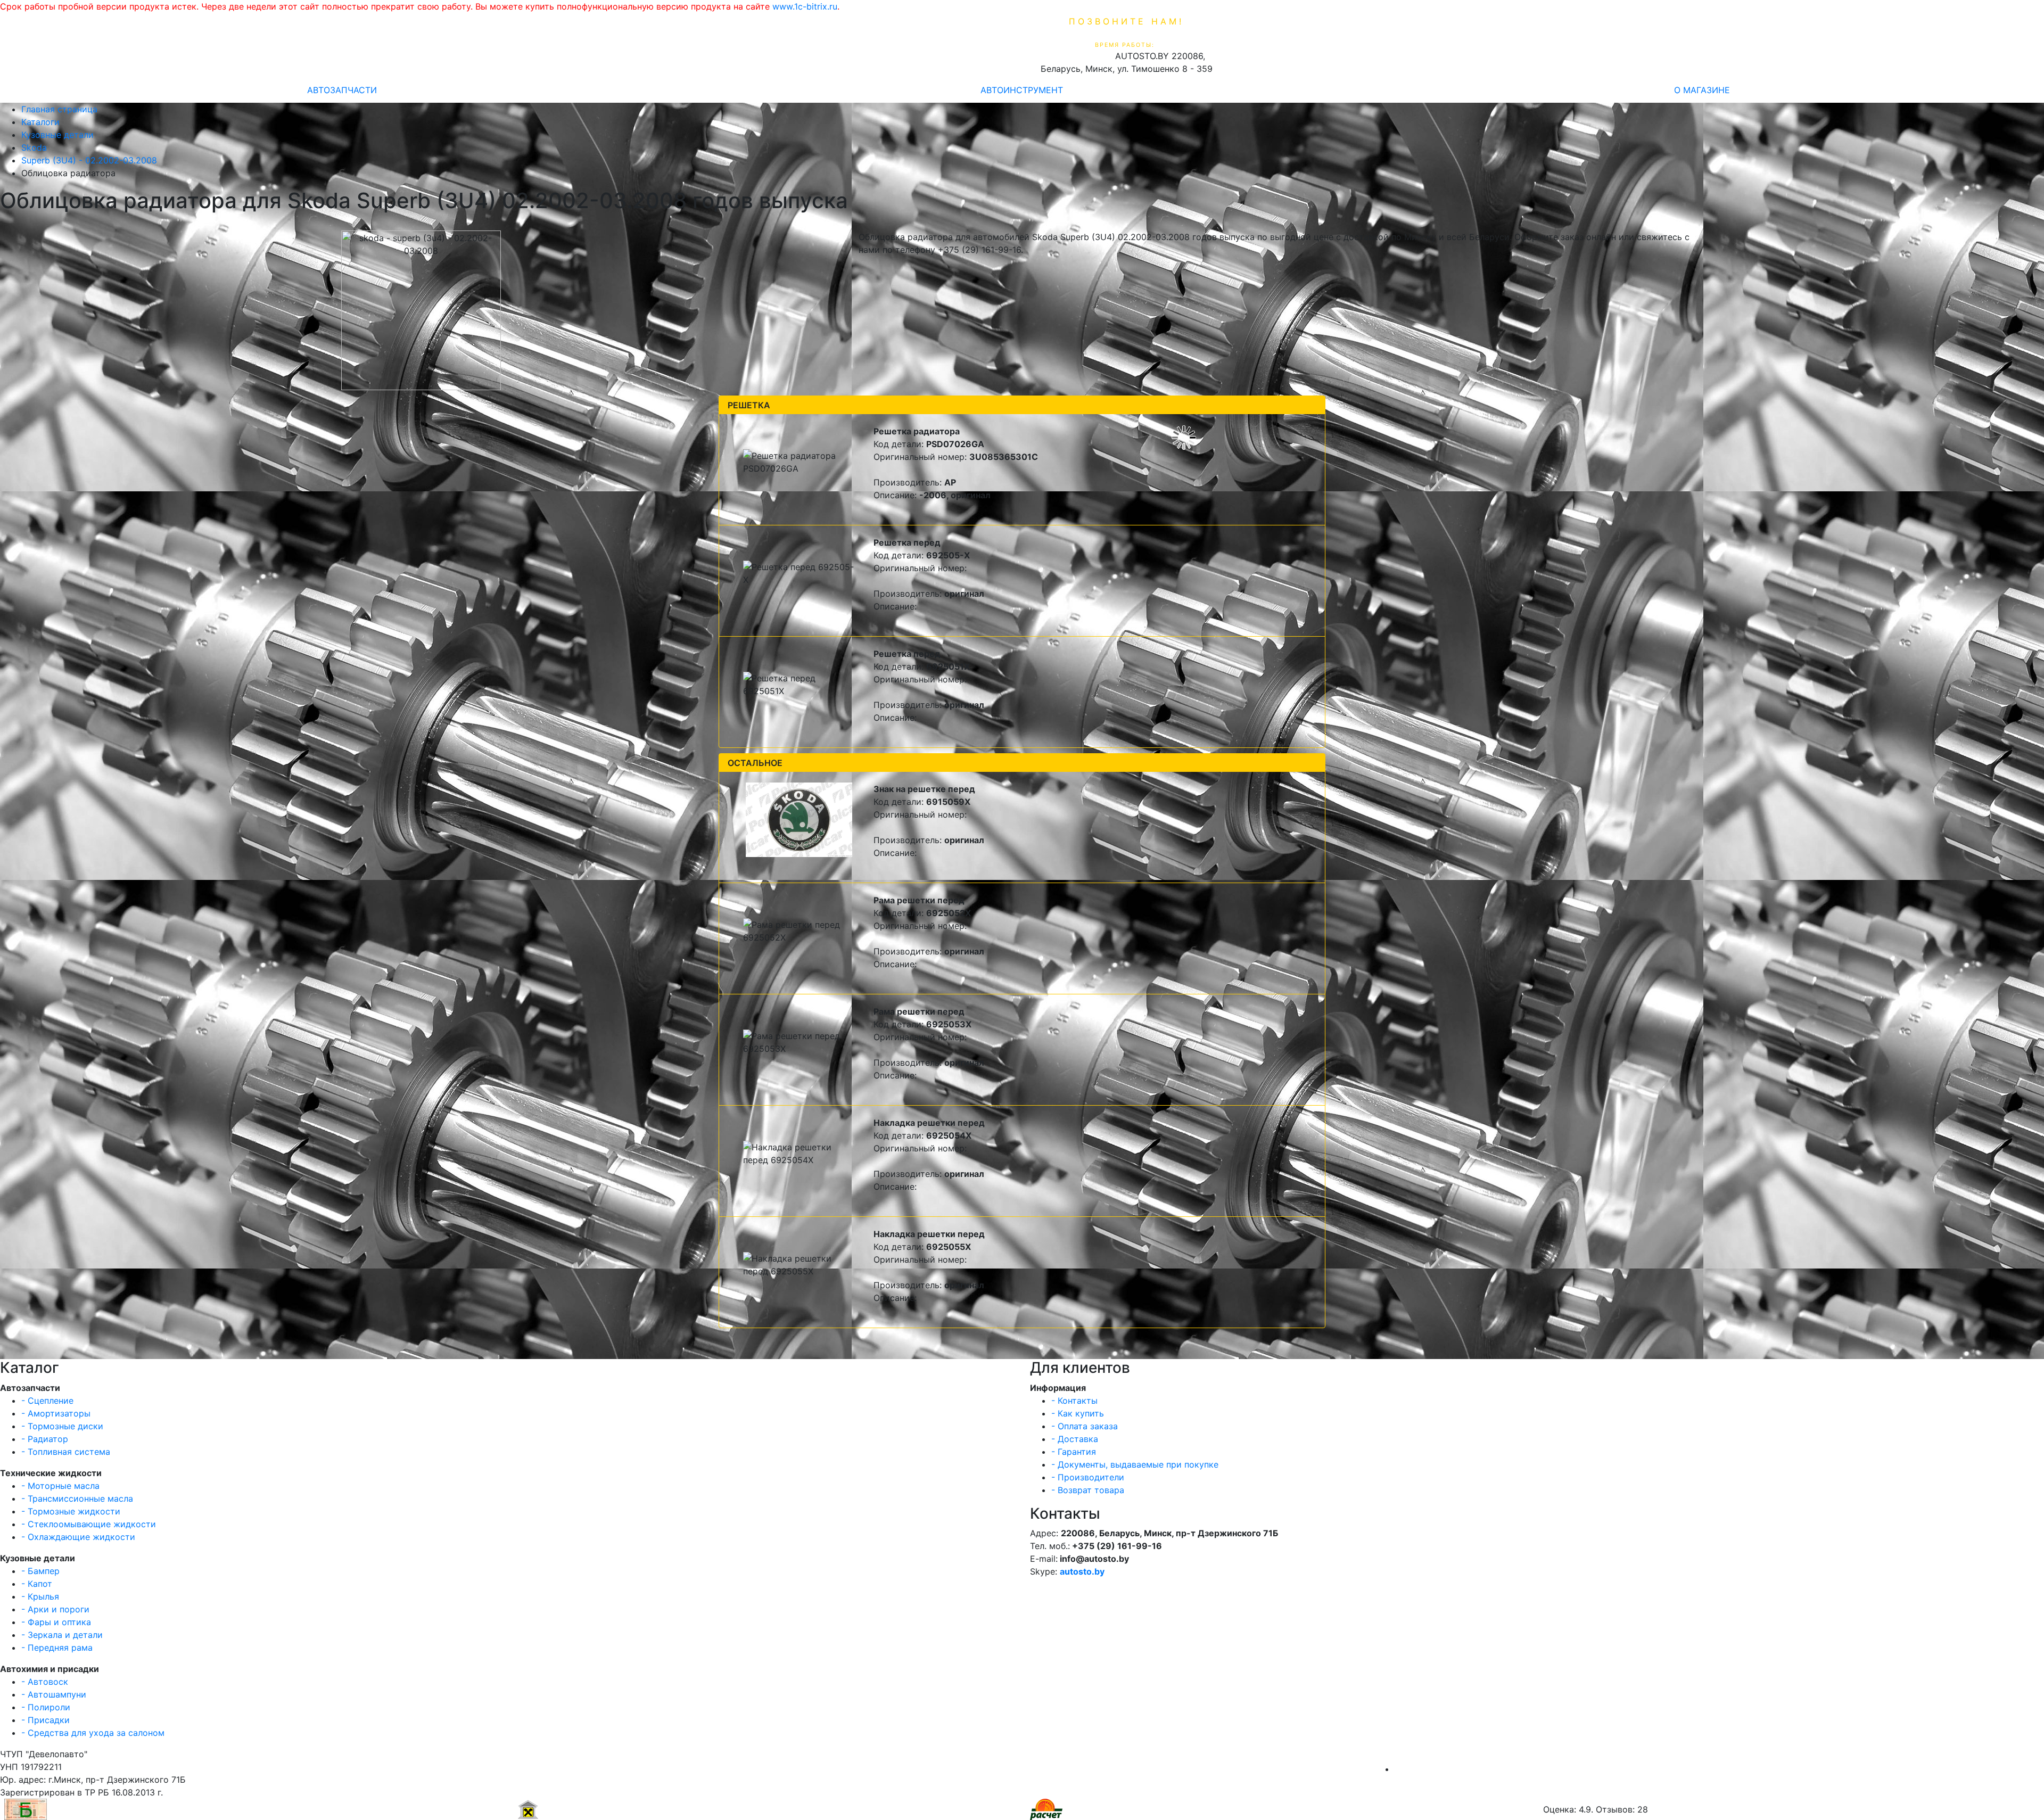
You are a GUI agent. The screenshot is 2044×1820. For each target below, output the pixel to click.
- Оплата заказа (1085, 1426)
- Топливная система (66, 1452)
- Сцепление (47, 1401)
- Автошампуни (54, 1694)
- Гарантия (1074, 1452)
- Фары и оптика (56, 1622)
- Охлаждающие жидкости (78, 1537)
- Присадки (46, 1720)
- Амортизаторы (56, 1413)
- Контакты (1074, 1401)
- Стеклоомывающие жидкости (89, 1524)
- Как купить (1078, 1413)
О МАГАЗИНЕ (1702, 90)
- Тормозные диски (62, 1426)
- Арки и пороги (55, 1609)
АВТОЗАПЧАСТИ (342, 90)
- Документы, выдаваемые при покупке (1135, 1464)
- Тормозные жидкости (71, 1511)
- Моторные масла (60, 1486)
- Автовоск (45, 1682)
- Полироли (46, 1707)
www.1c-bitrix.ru (805, 6)
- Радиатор (45, 1439)
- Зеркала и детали (62, 1635)
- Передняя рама (57, 1648)
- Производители (1088, 1477)
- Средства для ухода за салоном (93, 1733)
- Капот (37, 1584)
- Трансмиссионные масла (77, 1498)
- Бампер (40, 1571)
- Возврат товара (1088, 1490)
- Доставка (1075, 1439)
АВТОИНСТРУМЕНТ (1022, 90)
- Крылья (40, 1596)
